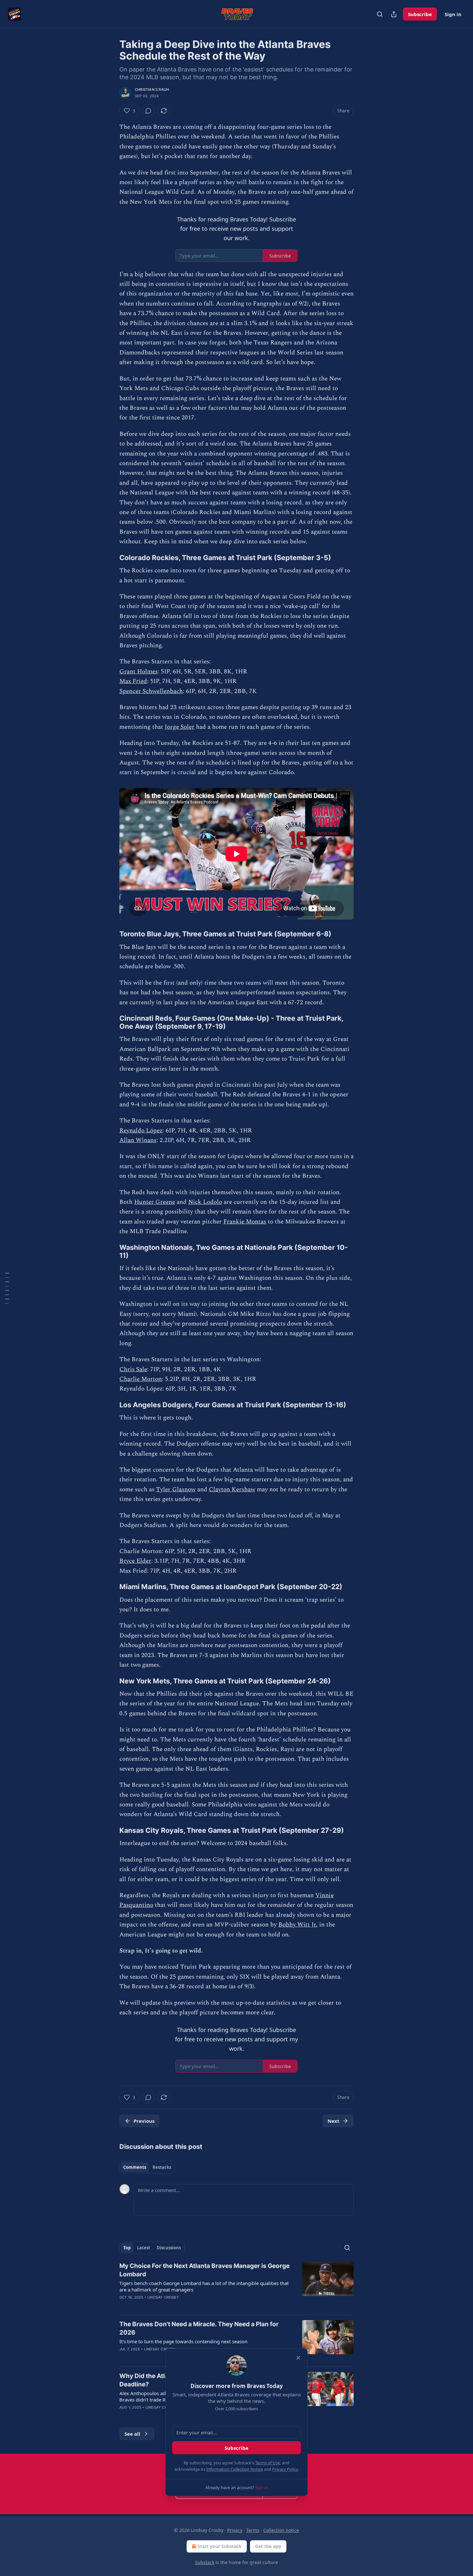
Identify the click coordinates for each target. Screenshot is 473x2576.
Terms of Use (268, 2463)
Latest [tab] (144, 2248)
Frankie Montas (245, 1222)
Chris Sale (133, 1369)
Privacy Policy (285, 2469)
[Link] (110, 557)
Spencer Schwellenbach (151, 691)
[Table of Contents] (7, 1288)
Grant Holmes (139, 672)
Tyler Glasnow (176, 1489)
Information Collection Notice (235, 2469)
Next (334, 2121)
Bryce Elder (135, 1561)
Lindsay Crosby (163, 2297)
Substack (205, 2562)
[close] (298, 2358)
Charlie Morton (141, 1379)
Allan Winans (138, 1140)
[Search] (380, 14)
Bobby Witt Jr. (298, 1925)
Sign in (453, 14)
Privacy (235, 2530)
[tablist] (147, 2167)
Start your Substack (220, 2546)
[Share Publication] (394, 14)
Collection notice (281, 2530)
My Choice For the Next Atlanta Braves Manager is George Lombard (204, 2270)
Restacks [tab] (162, 2167)
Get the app (268, 2546)
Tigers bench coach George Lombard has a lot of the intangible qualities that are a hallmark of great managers (204, 2286)
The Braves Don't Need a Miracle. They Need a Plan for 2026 (199, 2328)
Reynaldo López (141, 1131)
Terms (253, 2530)
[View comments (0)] (148, 111)
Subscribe (420, 14)
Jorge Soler (180, 727)
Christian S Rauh (152, 89)
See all (132, 2434)
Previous (144, 2121)
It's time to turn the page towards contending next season (183, 2341)
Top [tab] (127, 2248)
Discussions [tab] (169, 2248)
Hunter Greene (155, 1202)
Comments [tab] (135, 2167)
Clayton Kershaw (232, 1489)
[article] (236, 2286)
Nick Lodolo (205, 1202)
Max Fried (133, 681)
